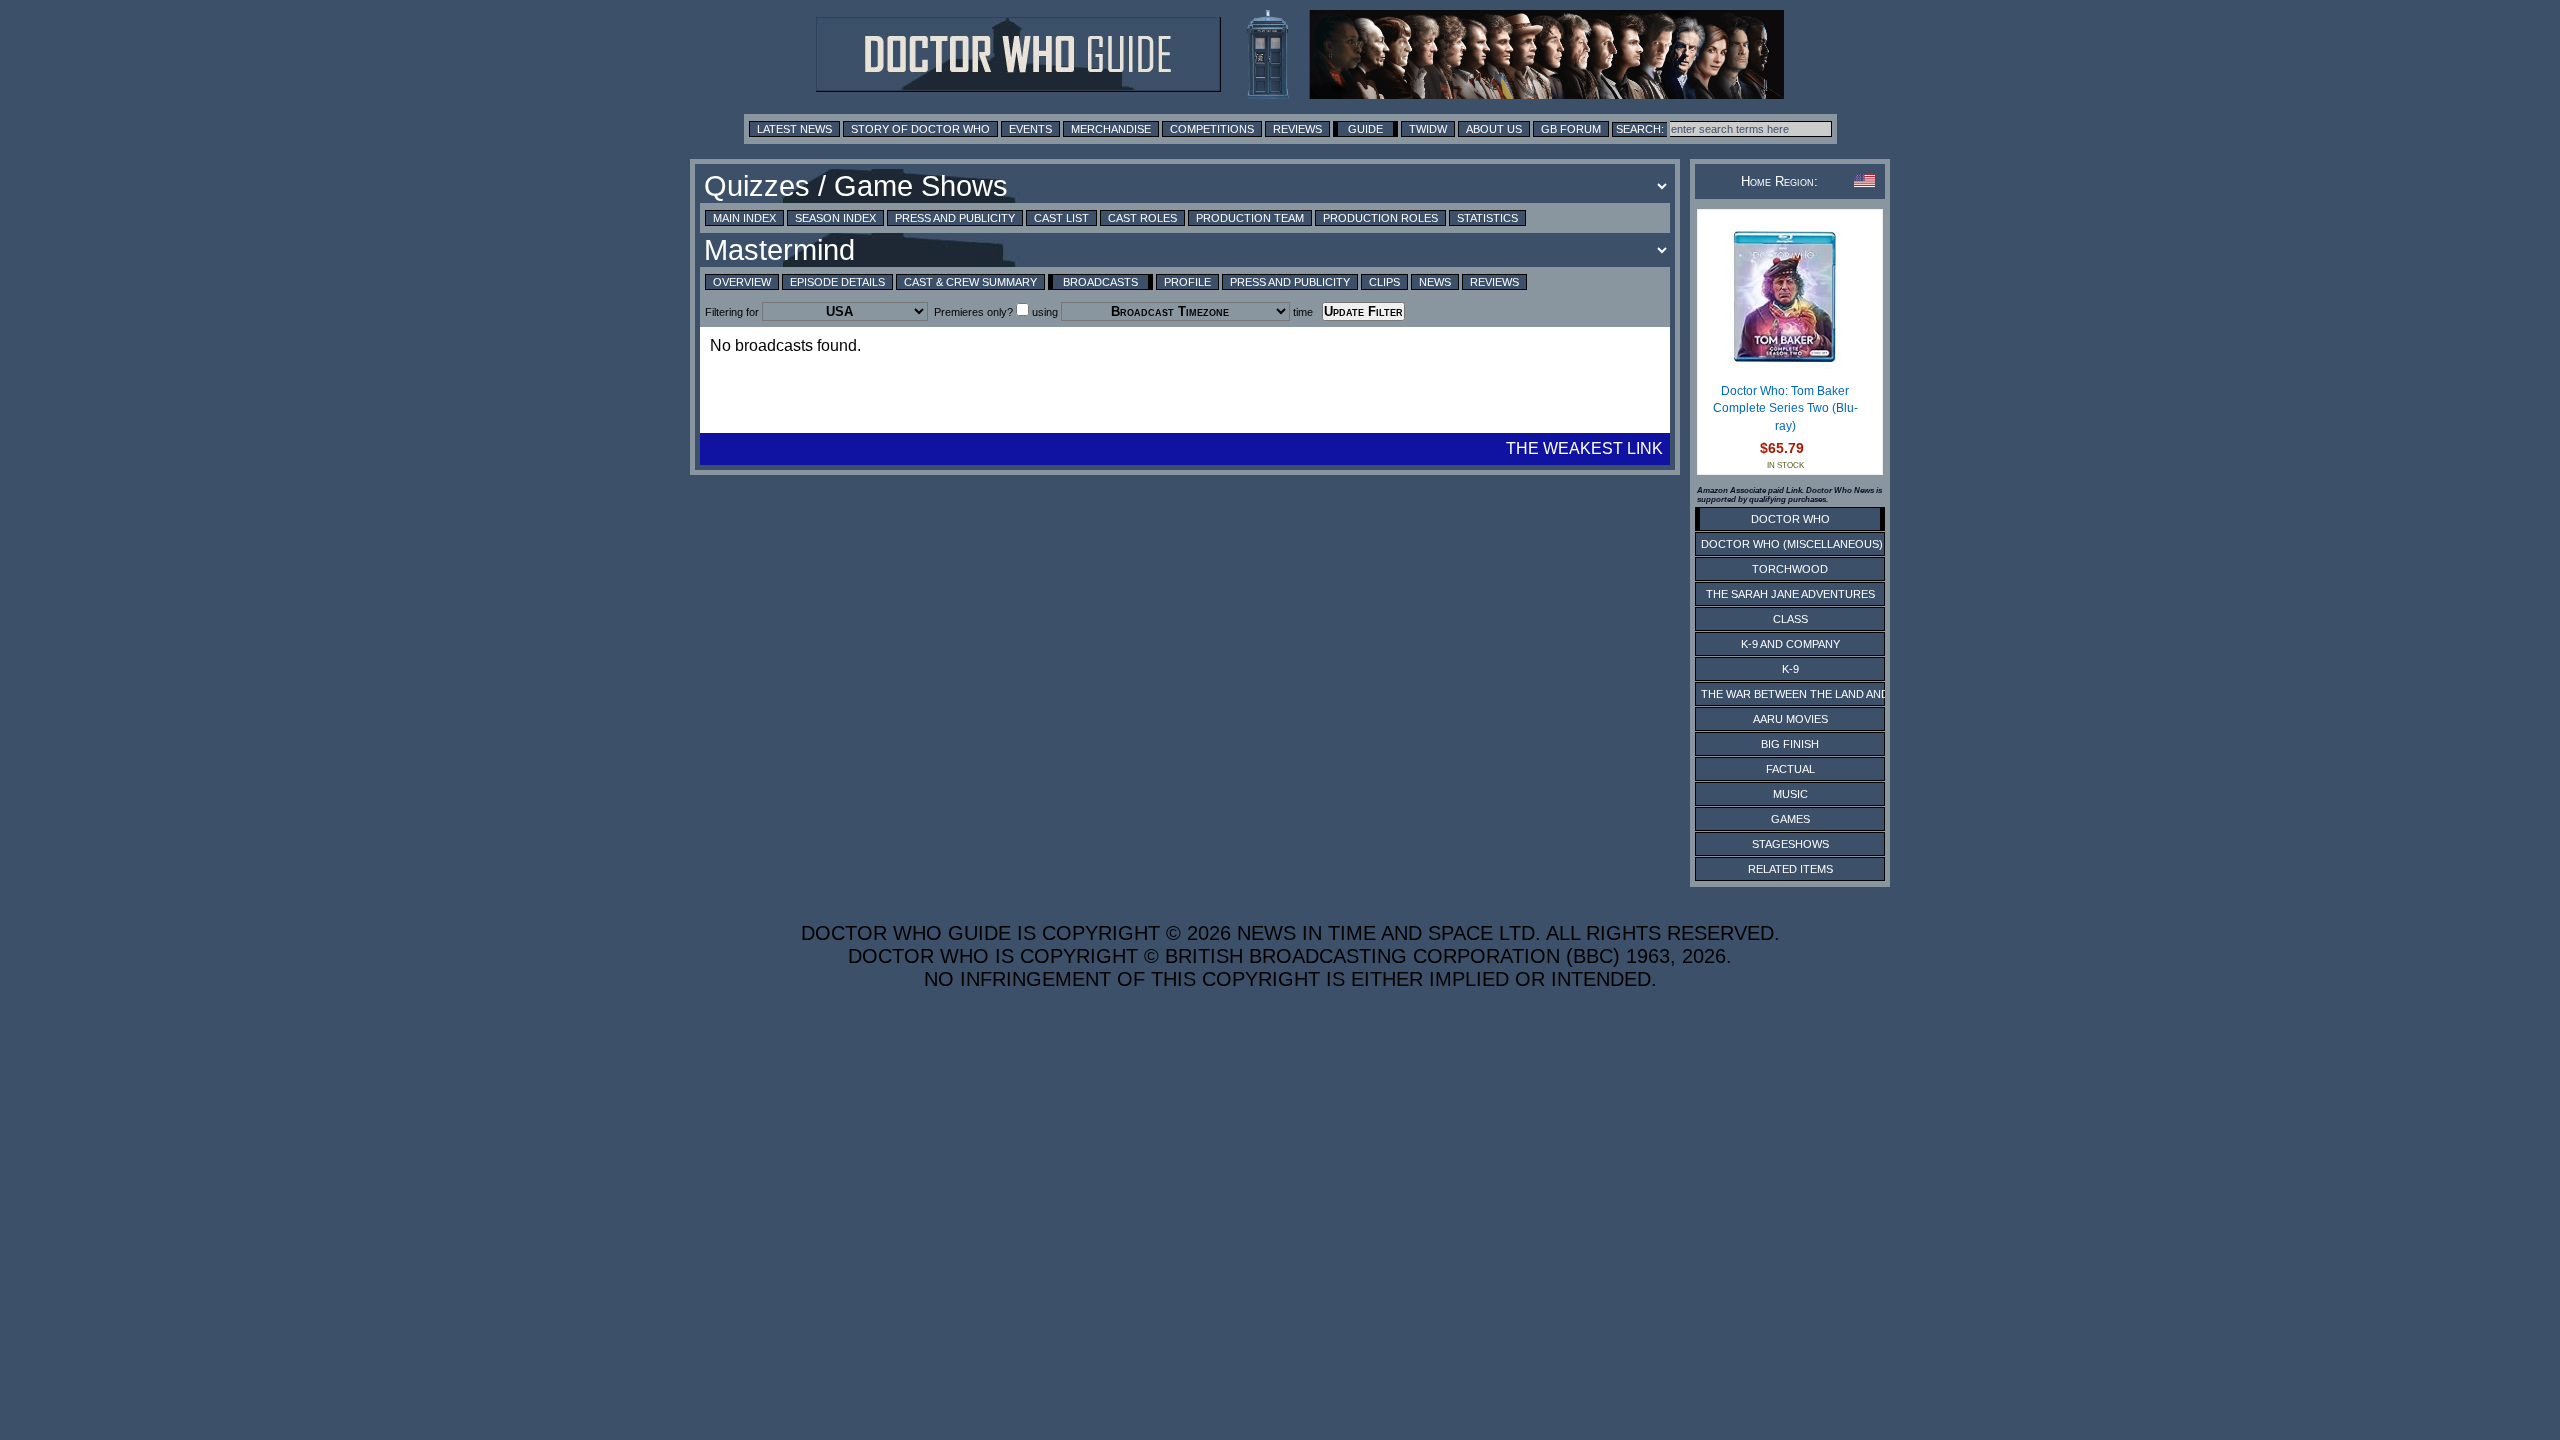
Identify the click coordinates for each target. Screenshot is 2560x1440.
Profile (1187, 282)
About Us (1494, 129)
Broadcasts (1100, 282)
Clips (1384, 282)
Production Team (1250, 218)
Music (1790, 794)
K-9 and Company (1790, 644)
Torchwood (1790, 569)
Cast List (1061, 218)
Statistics (1487, 218)
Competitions (1212, 129)
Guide (1365, 129)
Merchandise (1111, 129)
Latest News (794, 129)
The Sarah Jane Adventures (1790, 594)
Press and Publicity (955, 218)
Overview (742, 282)
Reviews (1297, 129)
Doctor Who (1790, 519)
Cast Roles (1142, 218)
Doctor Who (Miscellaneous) (1792, 544)
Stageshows (1790, 844)
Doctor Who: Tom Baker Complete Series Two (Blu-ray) (1785, 408)
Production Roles (1380, 218)
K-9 (1790, 669)
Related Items (1790, 869)
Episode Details (837, 282)
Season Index (835, 218)
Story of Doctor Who (920, 129)
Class (1790, 619)
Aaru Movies (1790, 719)
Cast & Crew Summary (970, 282)
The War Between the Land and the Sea (1819, 694)
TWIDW (1428, 129)
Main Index (744, 218)
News (1435, 282)
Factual (1790, 769)
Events (1030, 129)
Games (1790, 819)
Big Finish (1790, 744)
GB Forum (1571, 129)
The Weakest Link (1584, 448)
